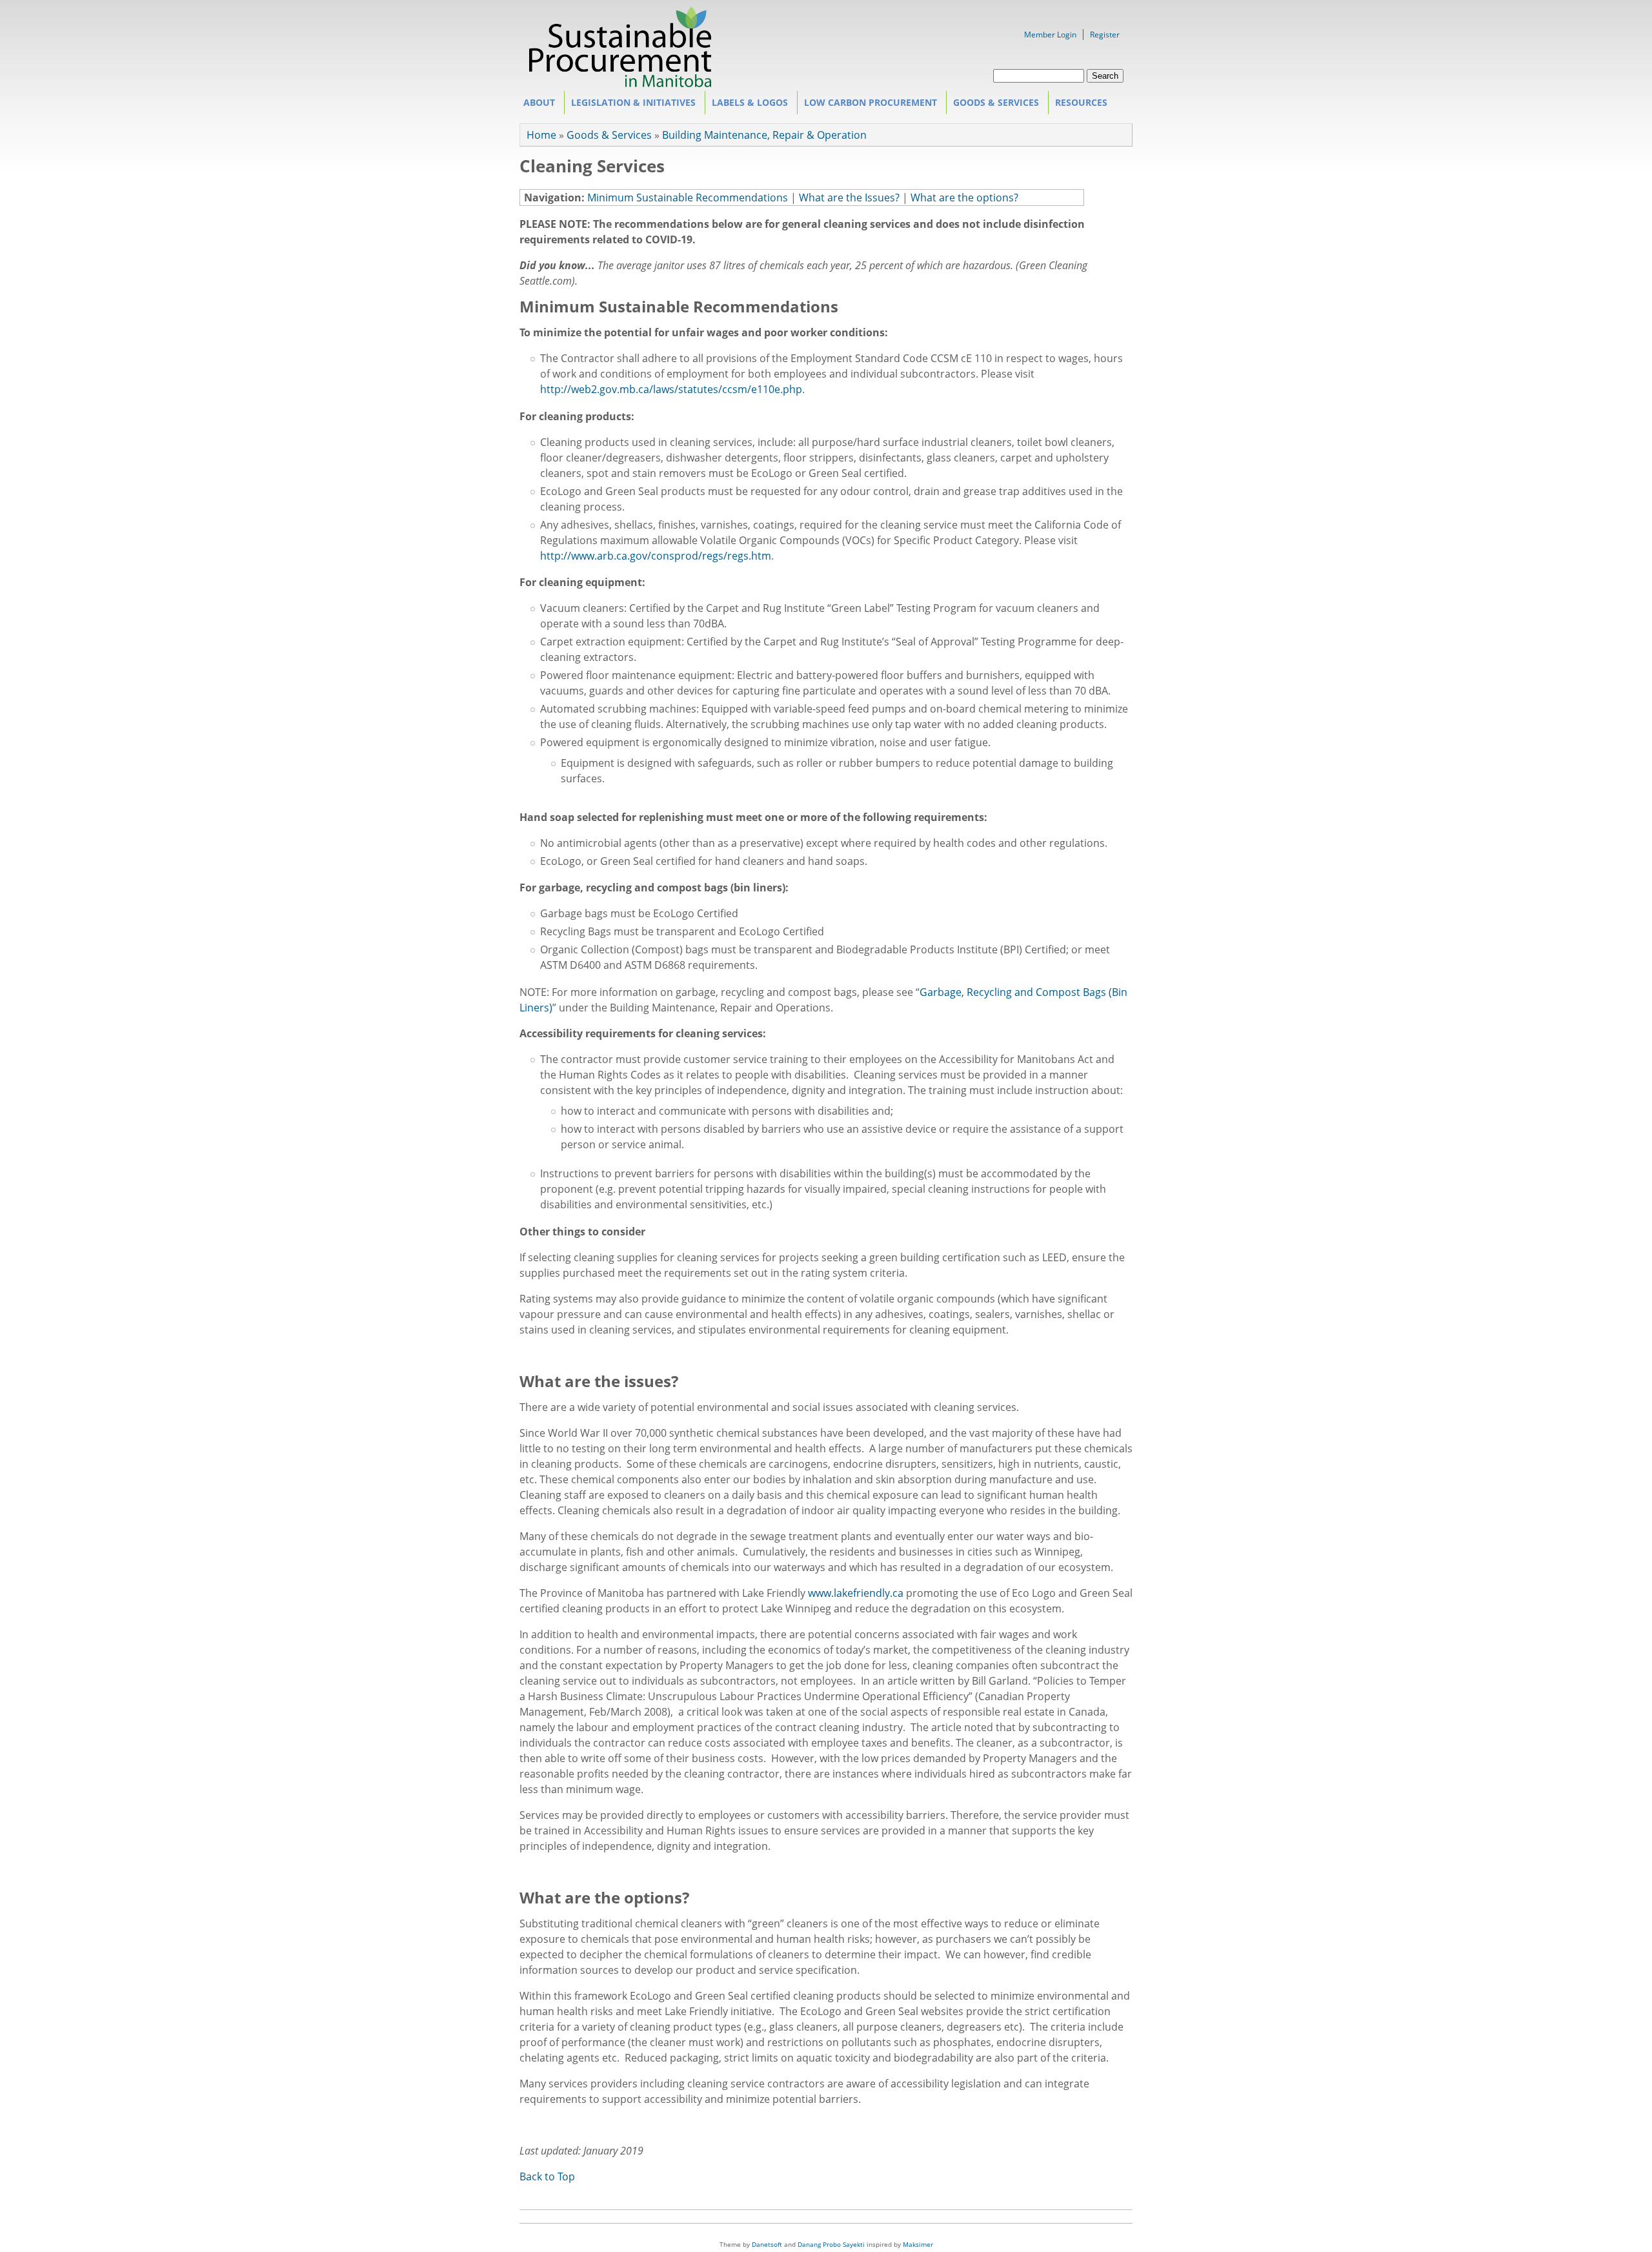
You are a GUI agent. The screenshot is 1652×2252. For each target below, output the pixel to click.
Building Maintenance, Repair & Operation (764, 135)
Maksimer (918, 2244)
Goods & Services (993, 105)
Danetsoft (767, 2244)
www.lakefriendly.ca (856, 1593)
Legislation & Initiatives (630, 105)
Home (541, 135)
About (536, 105)
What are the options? (964, 198)
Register (1105, 35)
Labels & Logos (747, 105)
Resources (1078, 105)
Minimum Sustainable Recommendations (688, 198)
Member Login (1050, 35)
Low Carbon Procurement (867, 105)
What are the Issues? (849, 198)
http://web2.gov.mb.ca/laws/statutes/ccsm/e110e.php (671, 389)
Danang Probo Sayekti (831, 2244)
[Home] (620, 83)
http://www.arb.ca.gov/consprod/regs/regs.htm (656, 556)
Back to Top (547, 2176)
